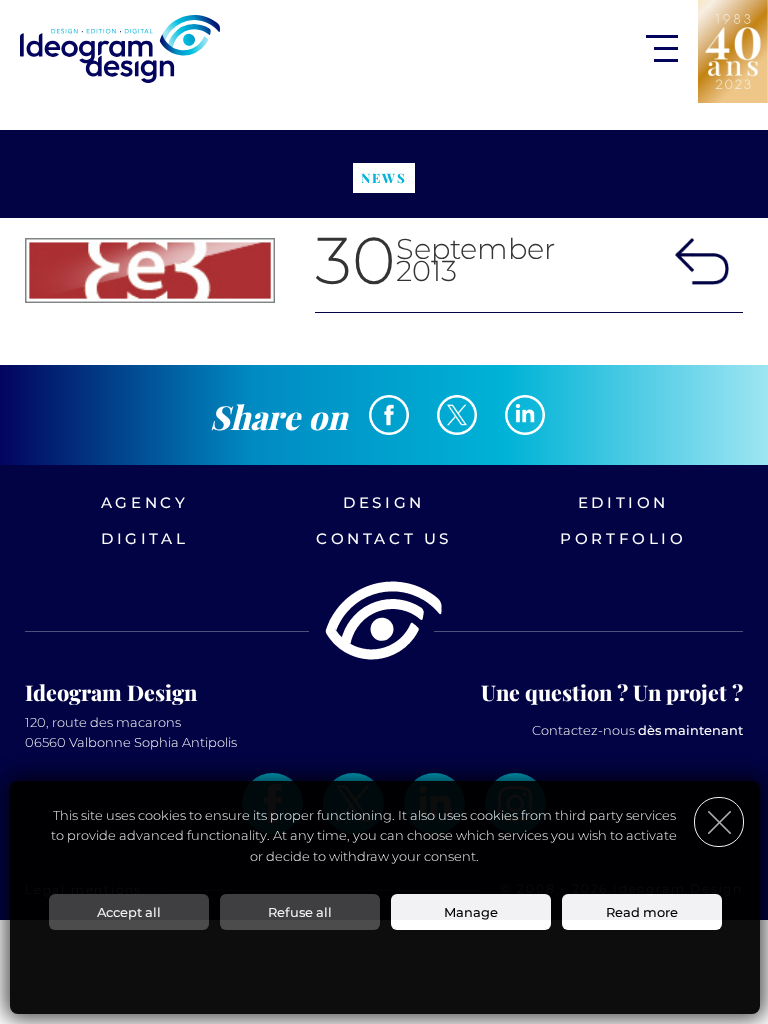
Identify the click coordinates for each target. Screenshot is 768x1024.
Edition (623, 502)
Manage (471, 912)
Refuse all (300, 912)
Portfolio (623, 538)
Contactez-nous (637, 730)
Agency (145, 502)
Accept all (129, 912)
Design (384, 502)
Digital (144, 538)
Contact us (384, 538)
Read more (642, 912)
